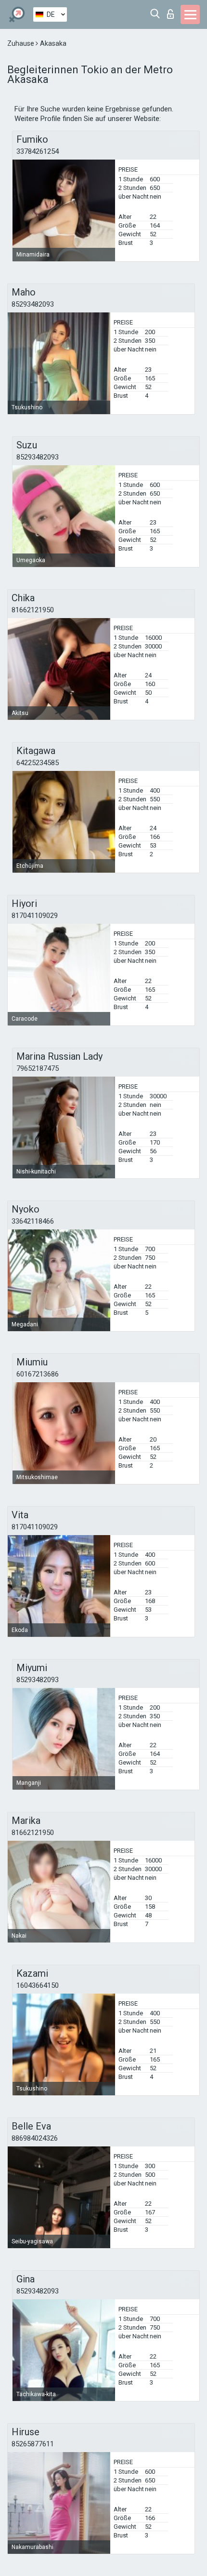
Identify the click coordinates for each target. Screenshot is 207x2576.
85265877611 (33, 2444)
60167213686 (38, 1374)
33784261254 (38, 151)
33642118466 (33, 1221)
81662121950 (33, 610)
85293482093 (33, 304)
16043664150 (38, 1985)
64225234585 (38, 763)
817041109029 (35, 916)
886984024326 (35, 2138)
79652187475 (38, 1068)
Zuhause (21, 43)
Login (173, 11)
